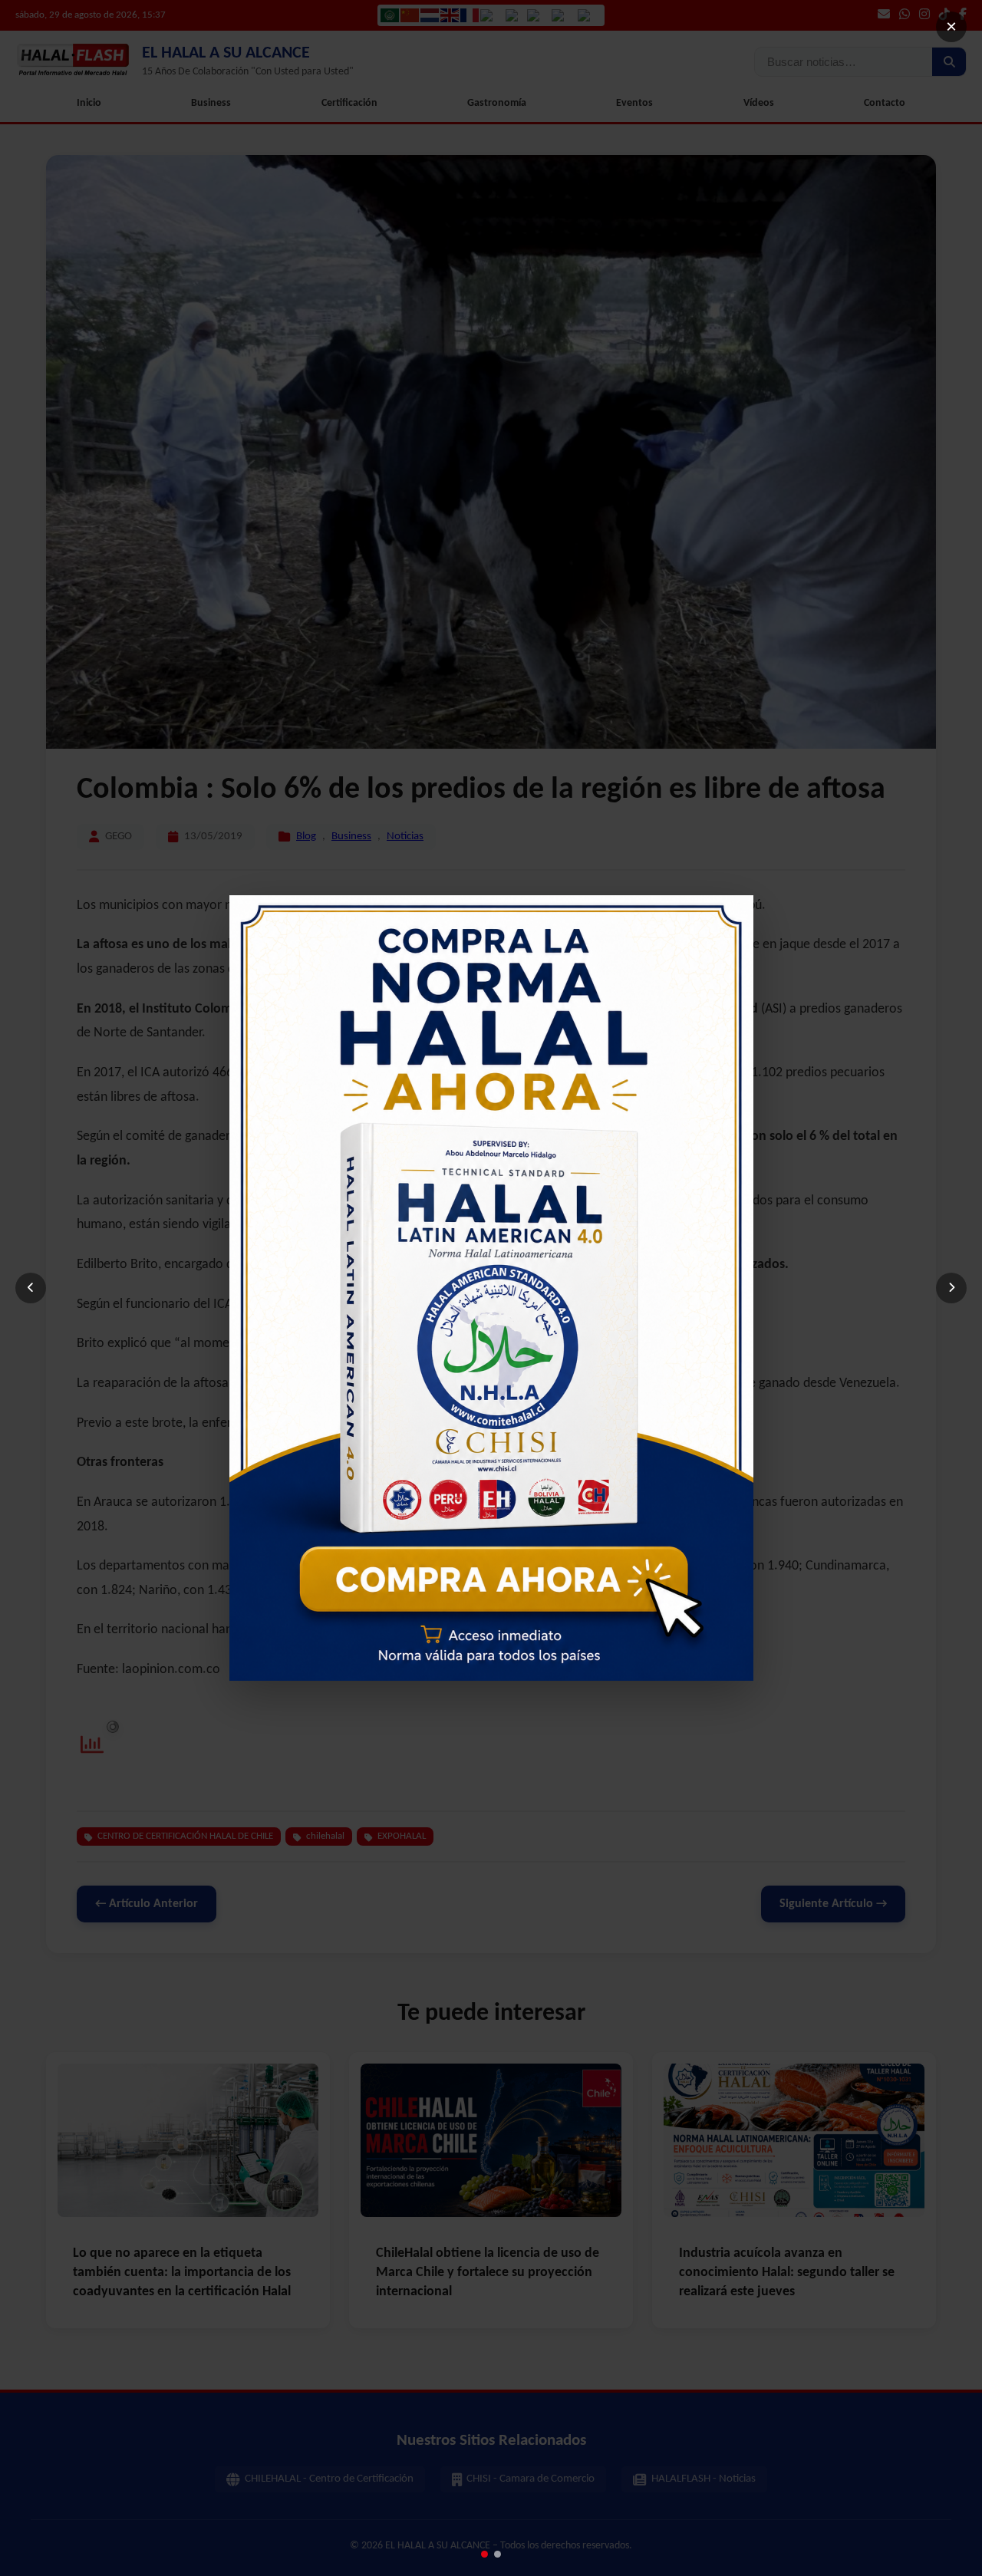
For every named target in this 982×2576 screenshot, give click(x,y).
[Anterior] (31, 1288)
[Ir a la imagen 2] (498, 2554)
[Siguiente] (951, 1288)
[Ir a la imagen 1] (484, 2554)
